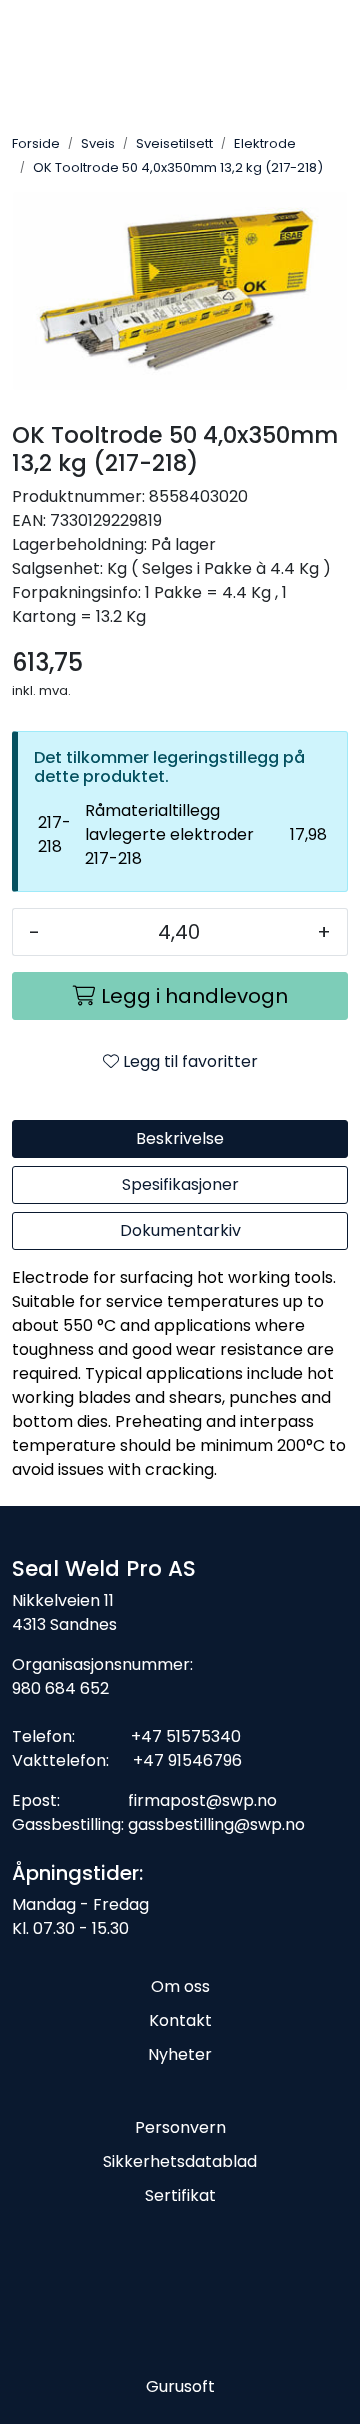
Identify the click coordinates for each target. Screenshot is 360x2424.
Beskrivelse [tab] (180, 1138)
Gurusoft (180, 2386)
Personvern (180, 2127)
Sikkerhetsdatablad (180, 2161)
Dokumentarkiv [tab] (180, 1230)
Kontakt (180, 2020)
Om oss (180, 1986)
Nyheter (180, 2054)
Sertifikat (180, 2195)
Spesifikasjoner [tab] (180, 1184)
